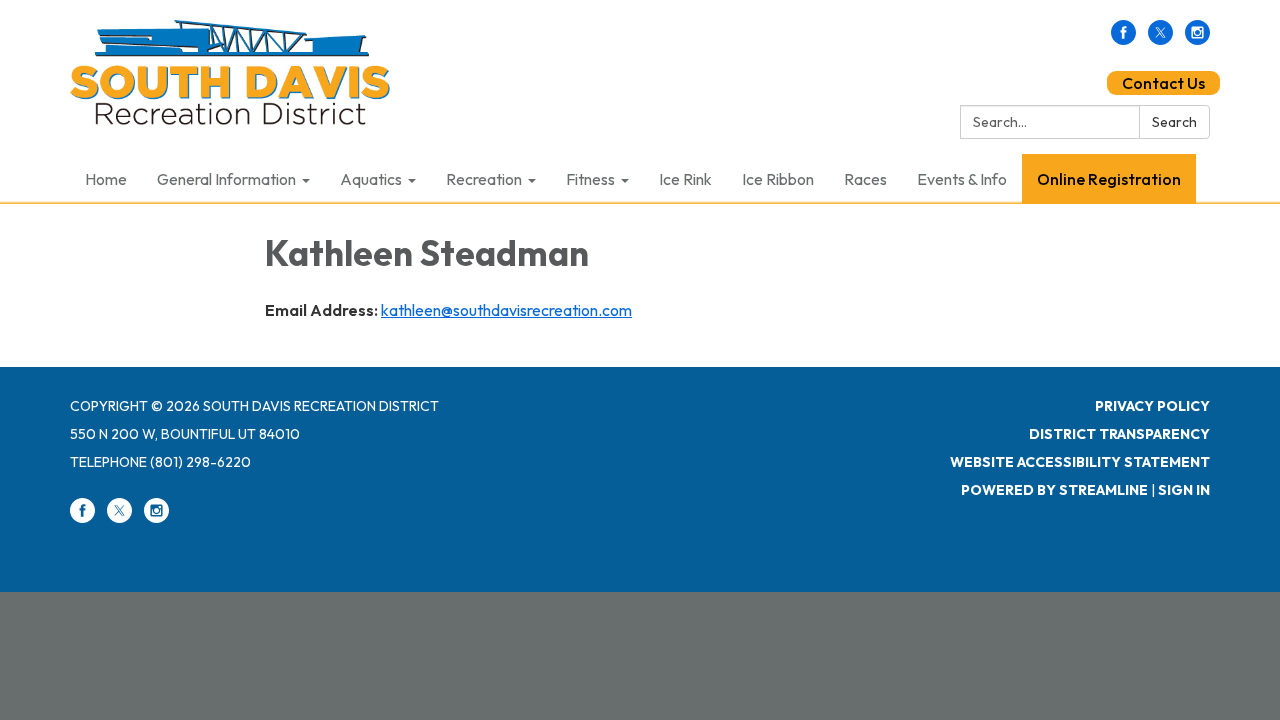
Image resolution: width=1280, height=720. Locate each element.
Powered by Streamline (1054, 490)
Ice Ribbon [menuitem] (778, 179)
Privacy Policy (1152, 406)
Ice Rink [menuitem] (685, 179)
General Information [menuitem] (226, 179)
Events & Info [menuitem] (962, 179)
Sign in (1184, 490)
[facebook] (1123, 39)
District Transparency (1119, 434)
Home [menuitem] (106, 179)
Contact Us (1163, 83)
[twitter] (1160, 39)
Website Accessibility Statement (1080, 462)
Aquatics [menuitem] (371, 179)
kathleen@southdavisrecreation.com (506, 310)
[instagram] (1197, 39)
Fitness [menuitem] (590, 179)
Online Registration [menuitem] (1109, 179)
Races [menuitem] (865, 179)
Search (1174, 122)
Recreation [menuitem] (484, 179)
